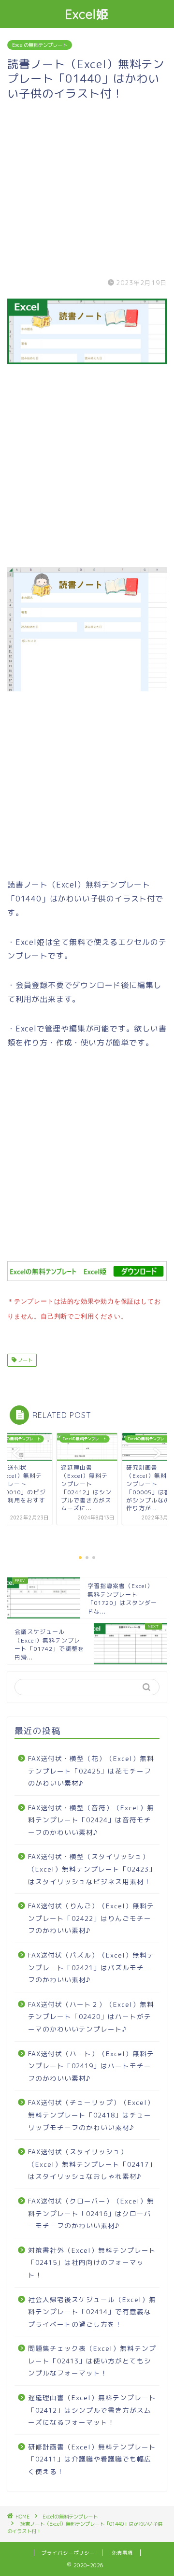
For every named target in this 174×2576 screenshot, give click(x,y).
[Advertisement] (87, 187)
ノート (24, 1360)
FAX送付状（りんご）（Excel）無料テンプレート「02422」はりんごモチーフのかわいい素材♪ (91, 1918)
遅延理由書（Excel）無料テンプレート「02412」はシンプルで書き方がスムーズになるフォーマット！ (92, 2410)
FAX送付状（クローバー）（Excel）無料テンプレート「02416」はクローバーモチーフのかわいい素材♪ (91, 2213)
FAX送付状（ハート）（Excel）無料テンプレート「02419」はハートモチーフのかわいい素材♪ (91, 2066)
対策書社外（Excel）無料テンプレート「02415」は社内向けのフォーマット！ (92, 2262)
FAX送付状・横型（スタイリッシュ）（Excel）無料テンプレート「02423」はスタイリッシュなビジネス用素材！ (92, 1869)
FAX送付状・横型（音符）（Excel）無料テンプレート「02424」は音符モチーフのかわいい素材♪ (91, 1820)
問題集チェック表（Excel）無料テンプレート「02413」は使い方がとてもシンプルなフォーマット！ (92, 2361)
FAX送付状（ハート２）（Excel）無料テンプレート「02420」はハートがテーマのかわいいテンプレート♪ (91, 2017)
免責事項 (122, 2553)
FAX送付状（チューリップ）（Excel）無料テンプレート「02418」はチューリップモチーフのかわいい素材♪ (91, 2115)
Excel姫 (87, 14)
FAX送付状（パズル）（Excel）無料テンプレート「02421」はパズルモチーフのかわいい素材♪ (91, 1967)
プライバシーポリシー (68, 2553)
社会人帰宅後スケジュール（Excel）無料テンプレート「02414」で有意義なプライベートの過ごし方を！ (92, 2312)
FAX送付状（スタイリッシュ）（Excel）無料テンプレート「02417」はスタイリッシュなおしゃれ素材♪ (92, 2164)
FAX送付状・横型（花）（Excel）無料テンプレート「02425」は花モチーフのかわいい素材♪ (91, 1771)
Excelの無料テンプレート (40, 45)
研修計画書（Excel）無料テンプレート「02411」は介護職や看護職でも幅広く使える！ (92, 2459)
